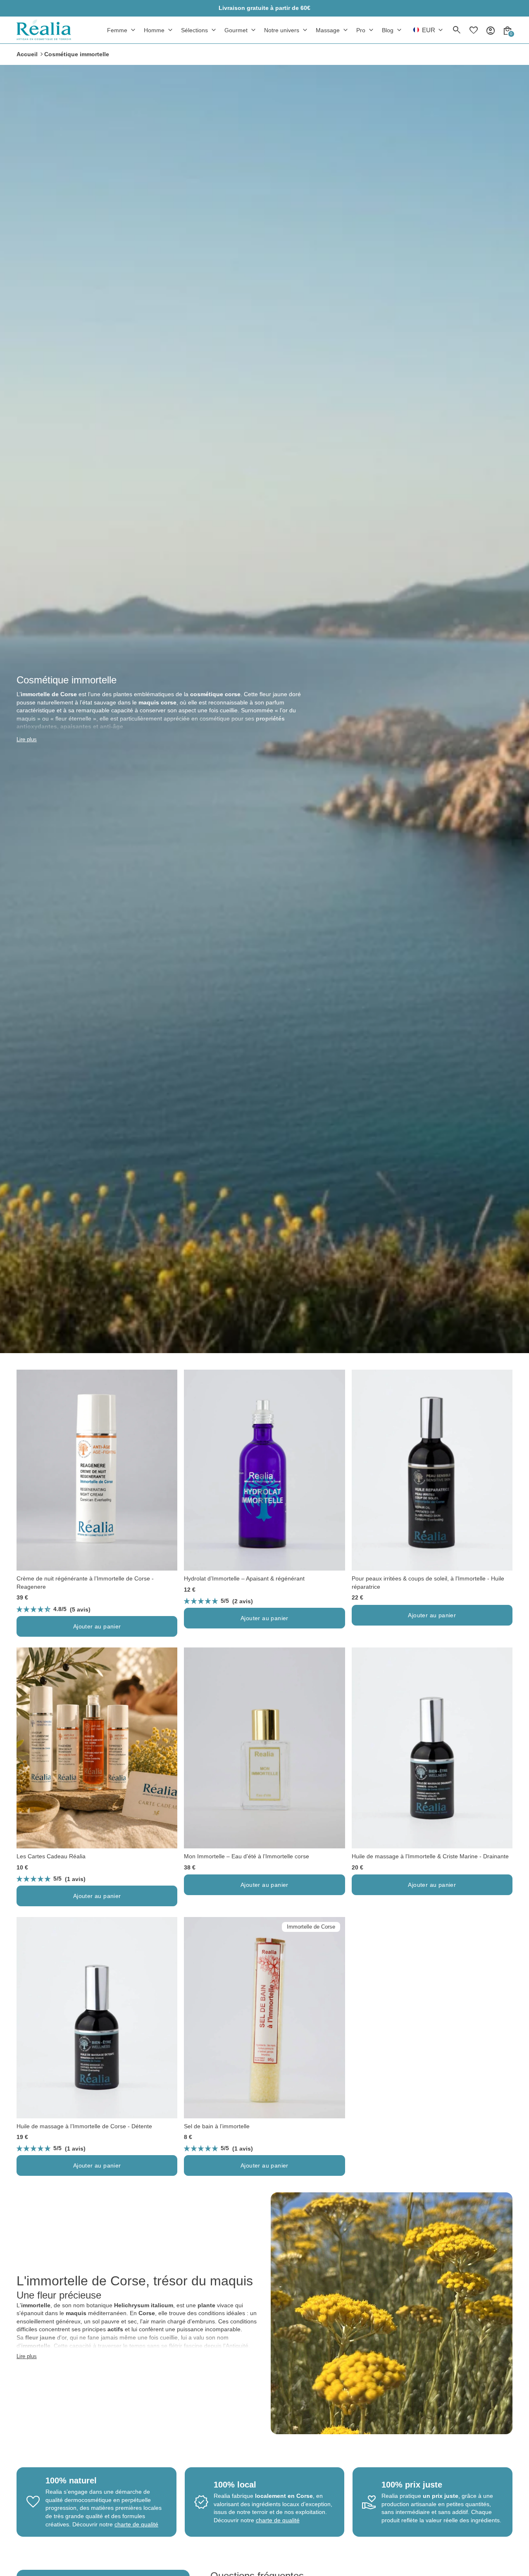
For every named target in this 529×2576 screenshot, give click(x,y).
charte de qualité (136, 2524)
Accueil (27, 54)
